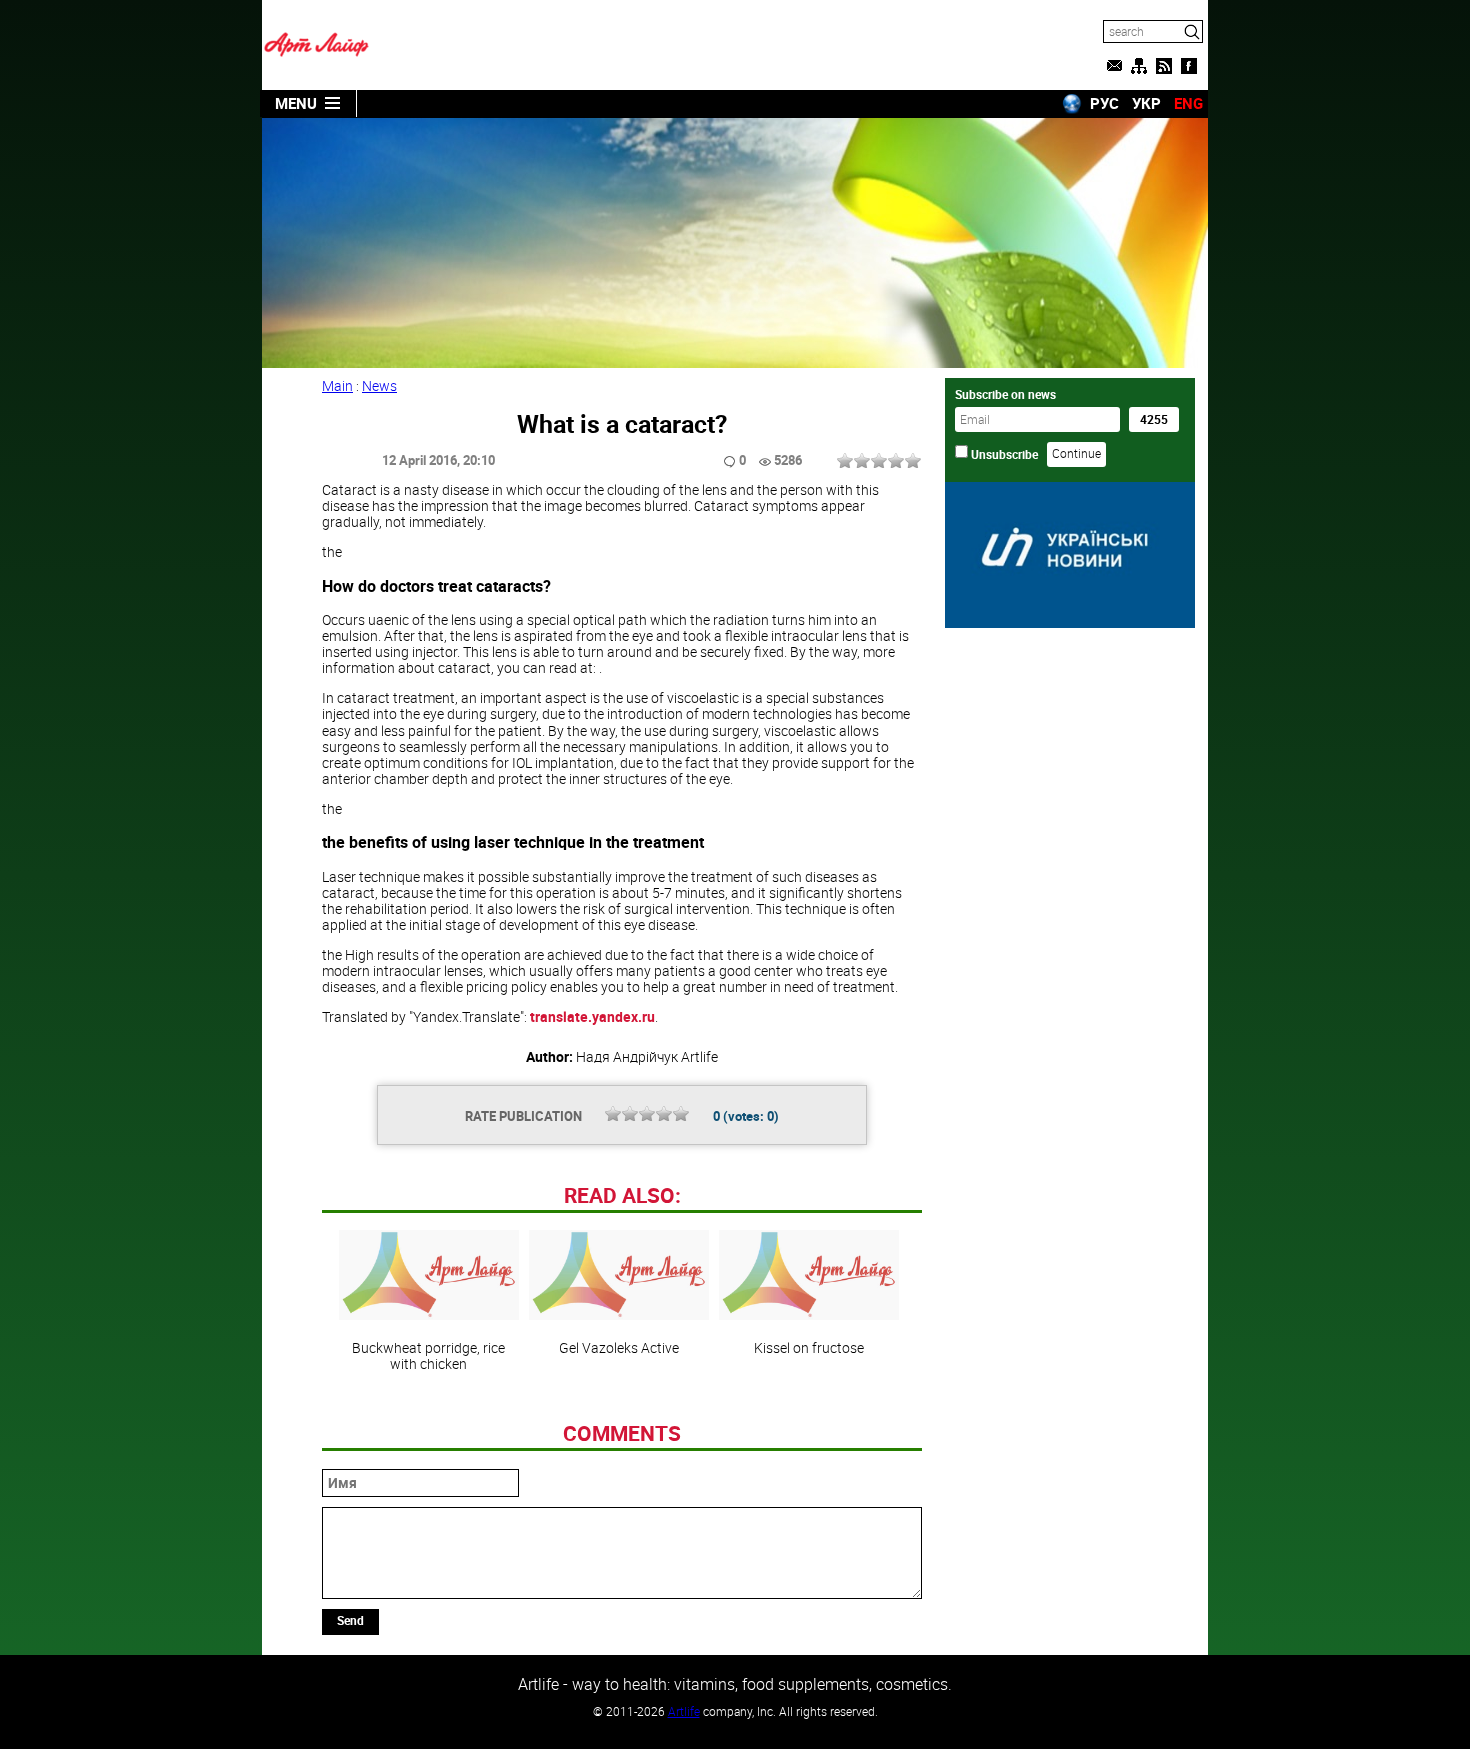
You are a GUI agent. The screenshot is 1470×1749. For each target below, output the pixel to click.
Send (350, 1620)
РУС (1104, 103)
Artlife (684, 1711)
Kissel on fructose (809, 1347)
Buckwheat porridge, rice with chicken (428, 1355)
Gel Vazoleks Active (619, 1347)
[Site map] (1139, 66)
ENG (1188, 103)
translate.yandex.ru (592, 1016)
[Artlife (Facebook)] (1189, 66)
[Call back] (1114, 66)
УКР (1146, 103)
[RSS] (1164, 66)
